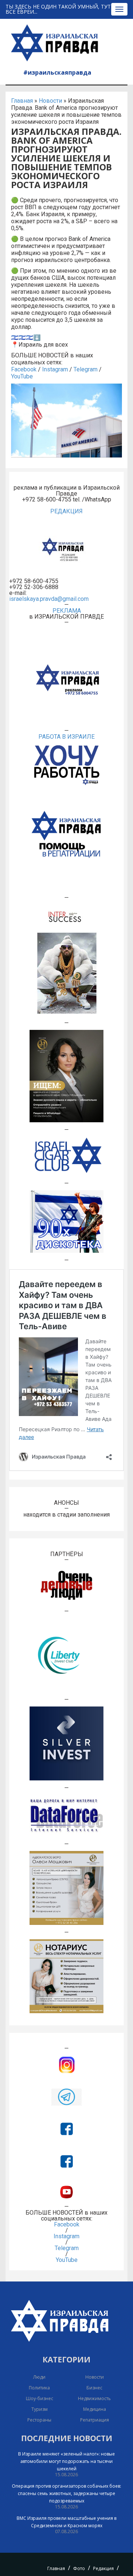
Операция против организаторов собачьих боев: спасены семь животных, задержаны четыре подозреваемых (66, 2493)
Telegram (86, 369)
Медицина (95, 2409)
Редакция (103, 2568)
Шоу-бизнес (40, 2398)
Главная (22, 101)
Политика (39, 2388)
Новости (50, 101)
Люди (39, 2377)
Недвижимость (94, 2398)
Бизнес (94, 2388)
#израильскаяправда (57, 72)
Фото (79, 2568)
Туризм (40, 2409)
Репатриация (95, 2420)
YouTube (22, 376)
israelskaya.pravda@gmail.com (49, 599)
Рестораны (39, 2420)
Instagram (55, 369)
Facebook (24, 369)
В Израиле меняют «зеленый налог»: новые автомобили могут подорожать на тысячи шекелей (66, 2461)
